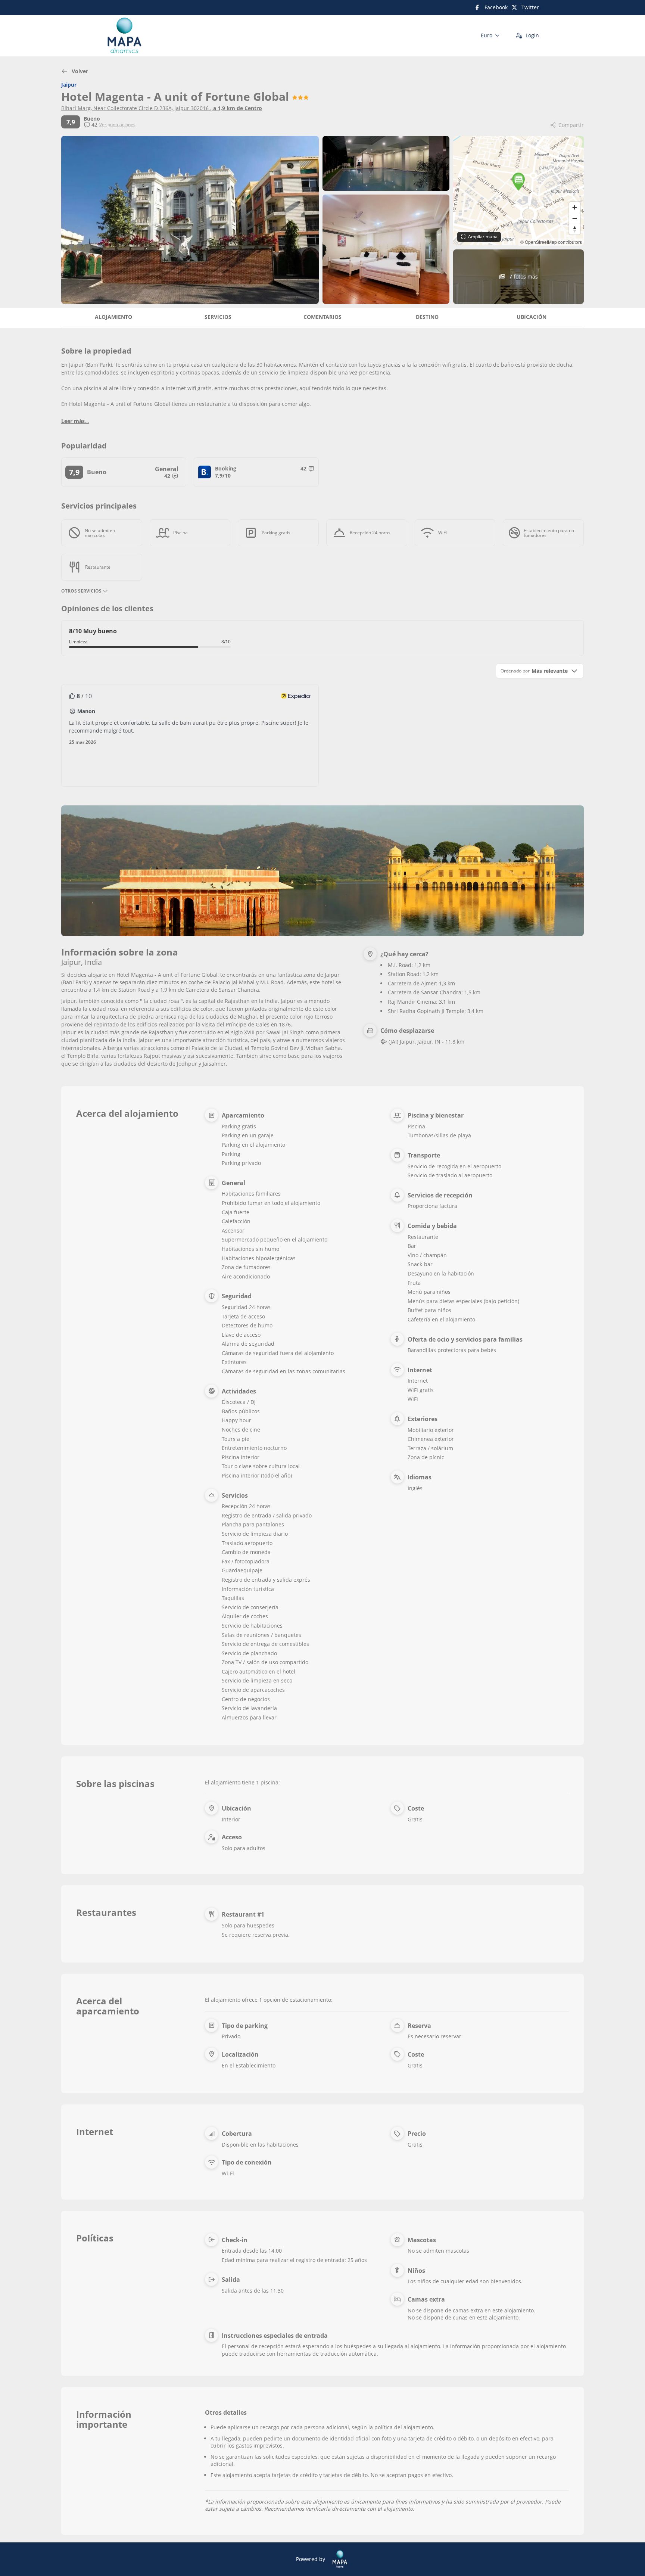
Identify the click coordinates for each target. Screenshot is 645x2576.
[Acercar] (575, 207)
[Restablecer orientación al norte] (575, 229)
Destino (427, 317)
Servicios (218, 317)
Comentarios (322, 317)
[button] (518, 182)
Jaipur (69, 85)
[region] (518, 191)
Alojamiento (113, 317)
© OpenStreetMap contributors (551, 242)
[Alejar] (575, 218)
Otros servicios (82, 591)
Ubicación (532, 317)
